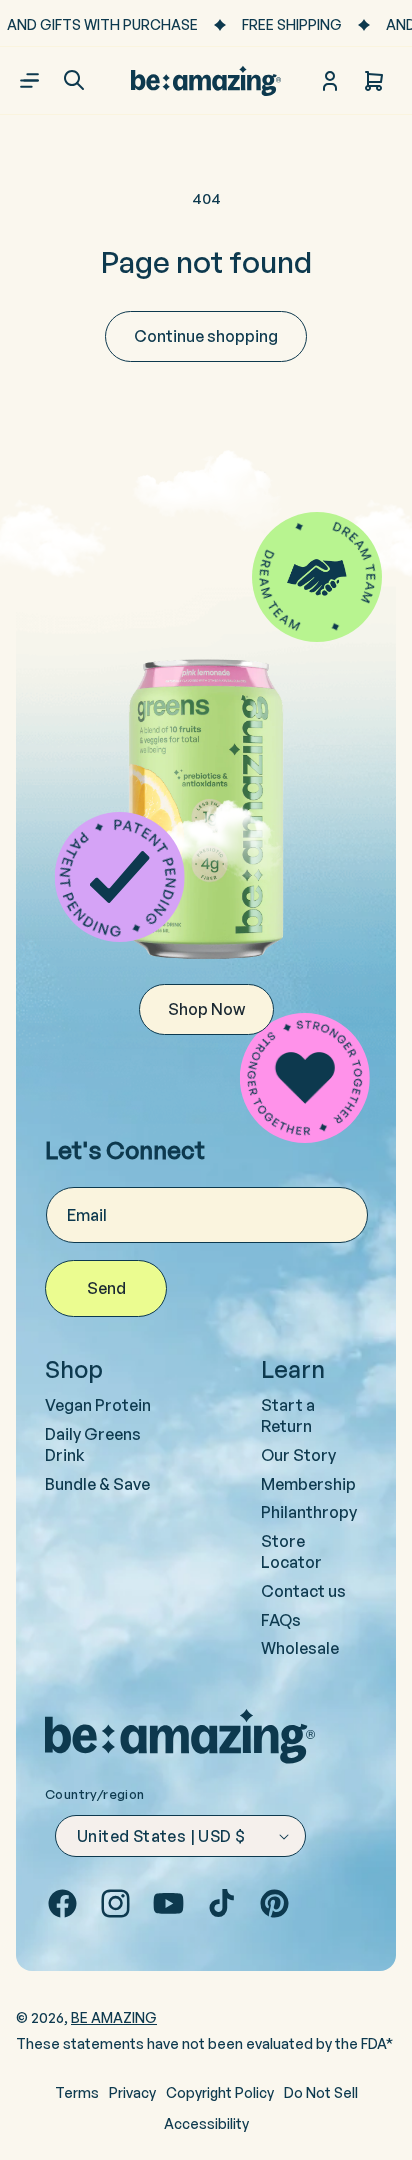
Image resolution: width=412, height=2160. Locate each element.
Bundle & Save (97, 1484)
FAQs (281, 1620)
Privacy (132, 2092)
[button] (74, 80)
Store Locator (291, 1551)
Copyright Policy (220, 2092)
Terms (77, 2092)
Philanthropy (309, 1512)
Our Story (298, 1455)
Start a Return (288, 1415)
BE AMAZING (114, 2017)
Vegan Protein (98, 1405)
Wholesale (300, 1648)
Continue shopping (206, 336)
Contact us (303, 1591)
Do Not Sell (321, 2092)
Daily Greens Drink (93, 1444)
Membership (308, 1484)
